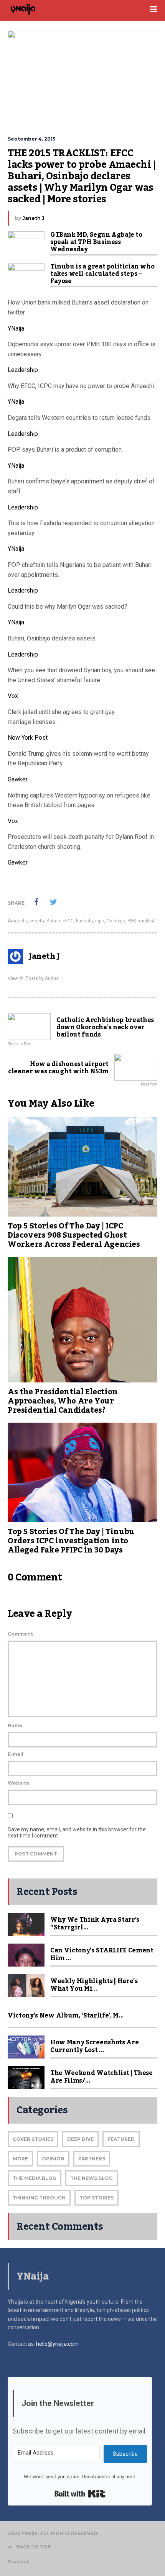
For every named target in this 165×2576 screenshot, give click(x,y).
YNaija (16, 328)
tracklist (146, 921)
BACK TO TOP (34, 2547)
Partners (92, 2159)
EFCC (68, 921)
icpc (100, 921)
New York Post (28, 738)
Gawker (18, 779)
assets (37, 921)
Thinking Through (39, 2198)
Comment (20, 1634)
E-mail (16, 1754)
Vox (13, 696)
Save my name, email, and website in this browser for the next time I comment (77, 1833)
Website (19, 1783)
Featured (121, 2139)
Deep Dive (80, 2139)
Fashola (84, 921)
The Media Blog (35, 2178)
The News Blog (92, 2178)
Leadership (23, 370)
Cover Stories (33, 2139)
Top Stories (97, 2198)
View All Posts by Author (33, 978)
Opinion (53, 2159)
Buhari (53, 921)
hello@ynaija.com (57, 2344)
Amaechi (17, 921)
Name (15, 1725)
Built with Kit (80, 2494)
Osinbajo (116, 921)
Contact (18, 2562)
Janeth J (33, 218)
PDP (131, 921)
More (20, 2159)
